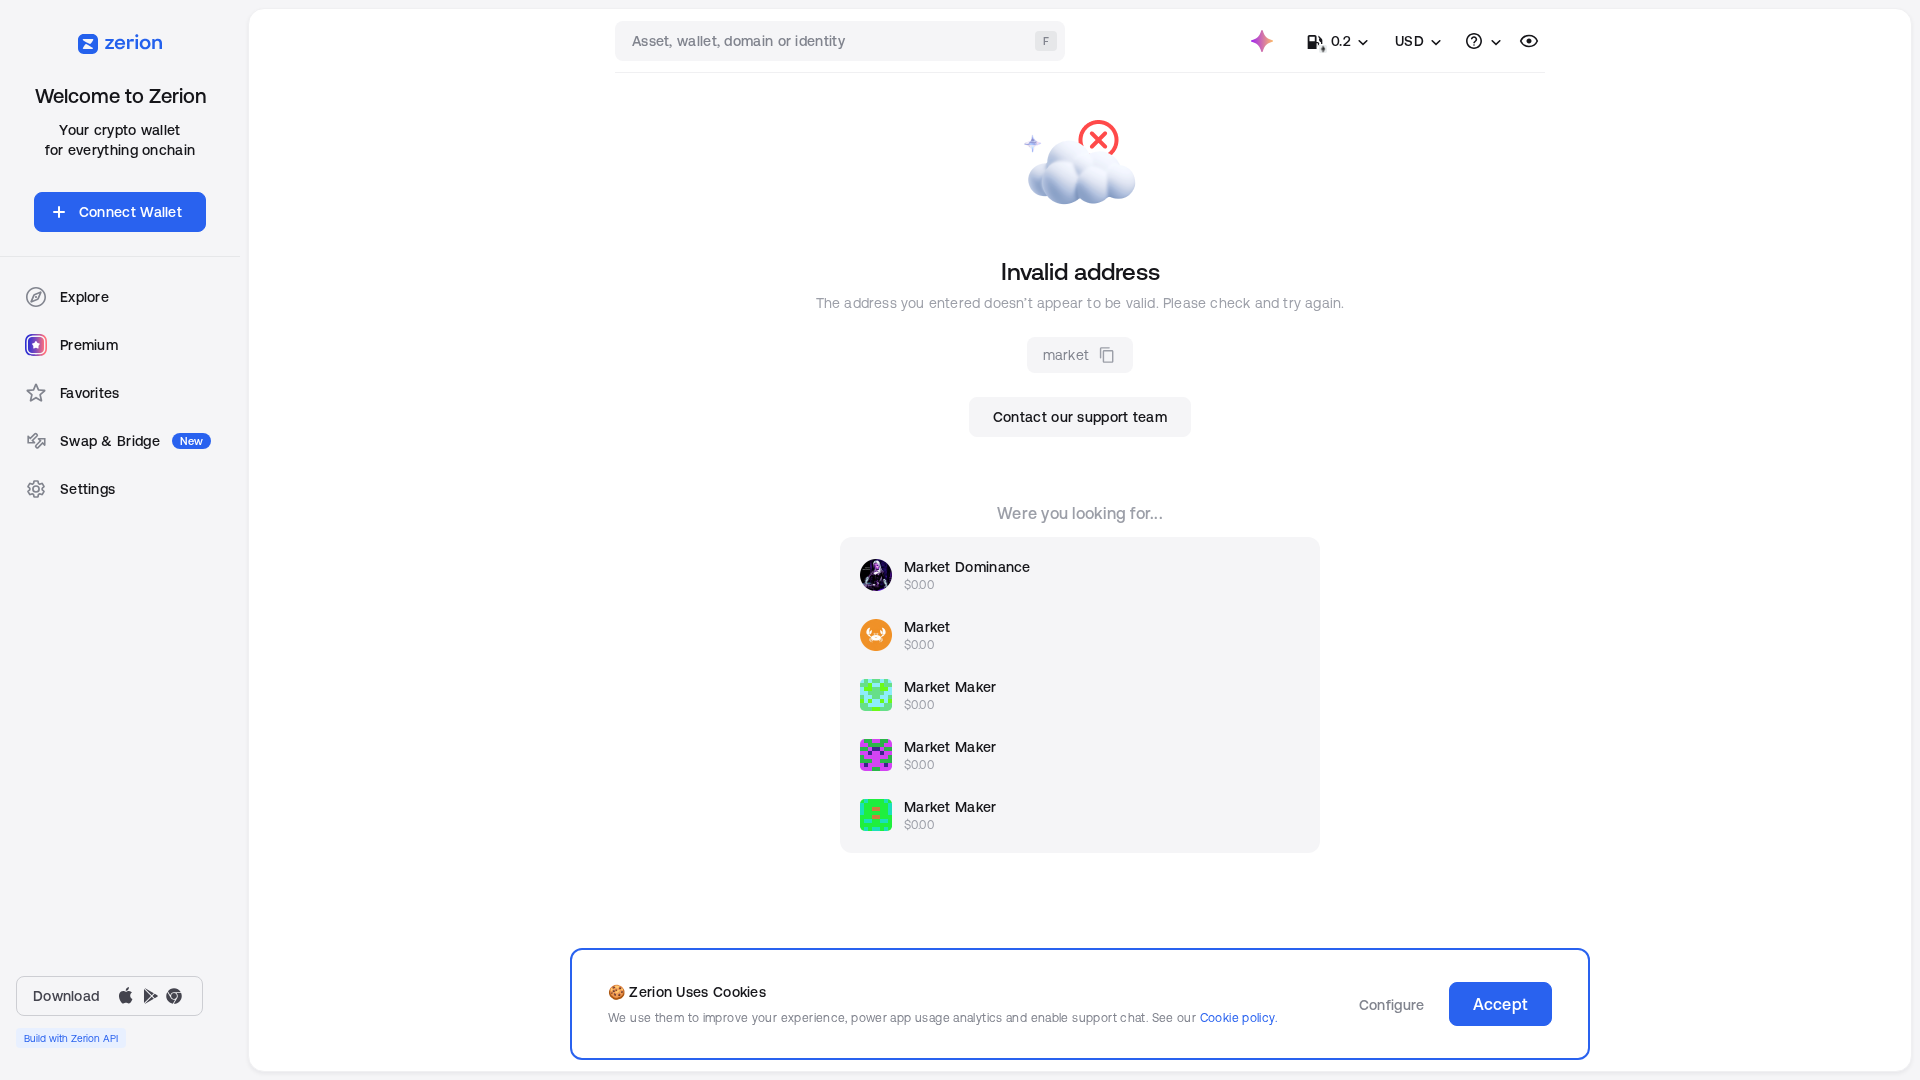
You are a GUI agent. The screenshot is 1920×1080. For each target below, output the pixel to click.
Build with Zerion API (71, 1038)
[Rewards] (1262, 41)
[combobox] (842, 41)
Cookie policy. (1238, 1017)
